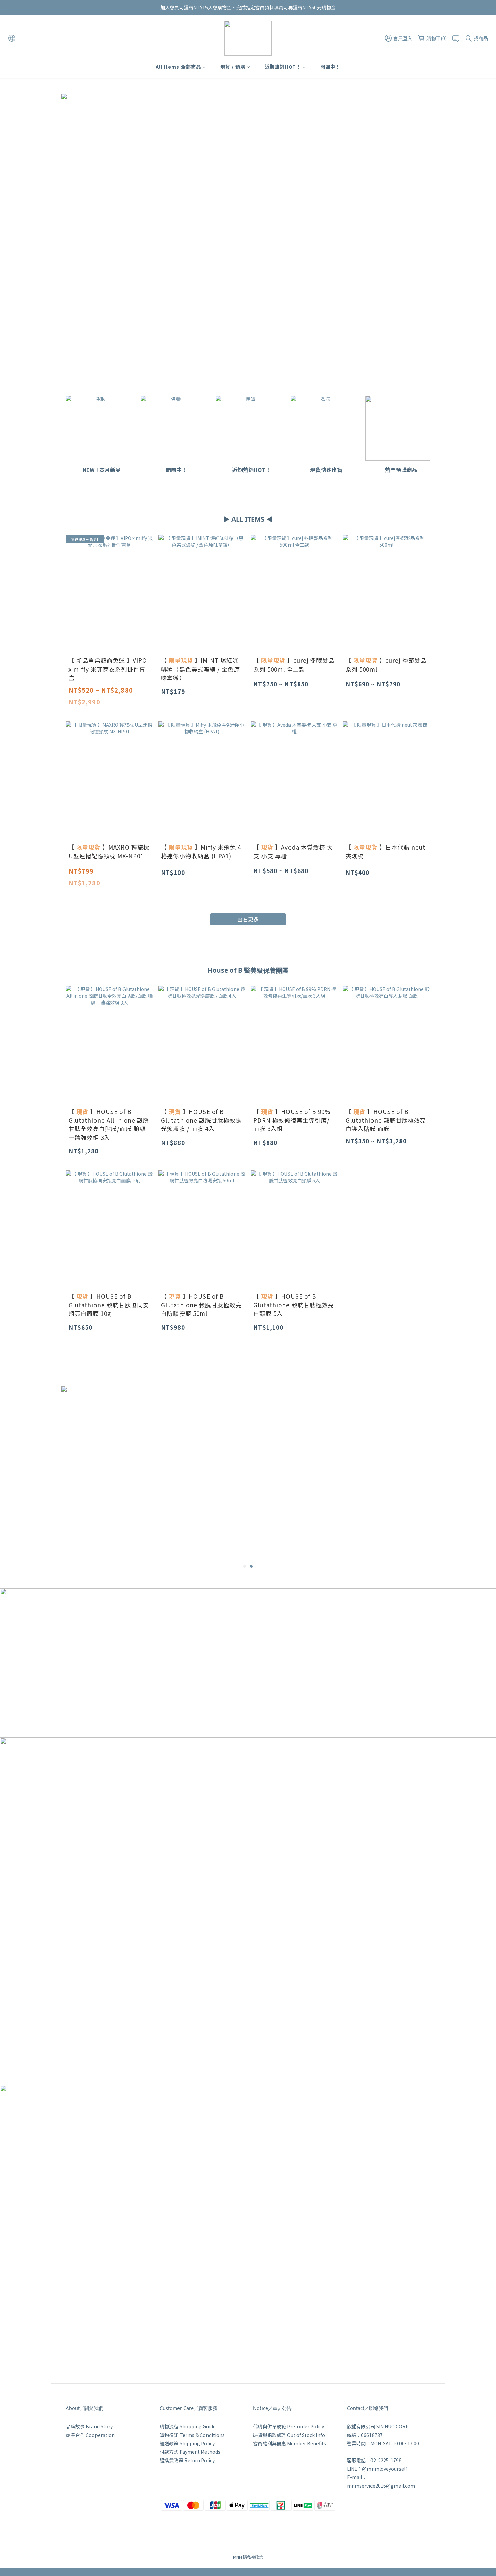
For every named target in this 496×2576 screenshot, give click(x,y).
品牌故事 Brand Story (89, 2426)
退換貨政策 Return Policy (187, 2460)
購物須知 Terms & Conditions (192, 2435)
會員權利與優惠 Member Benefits (290, 2443)
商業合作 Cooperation (90, 2435)
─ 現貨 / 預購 (230, 67)
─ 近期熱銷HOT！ (280, 67)
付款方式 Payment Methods (190, 2452)
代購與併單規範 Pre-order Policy (288, 2426)
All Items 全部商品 (178, 67)
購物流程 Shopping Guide (188, 2426)
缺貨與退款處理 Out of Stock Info (289, 2435)
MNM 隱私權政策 (248, 2557)
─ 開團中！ (327, 67)
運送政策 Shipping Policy (187, 2443)
